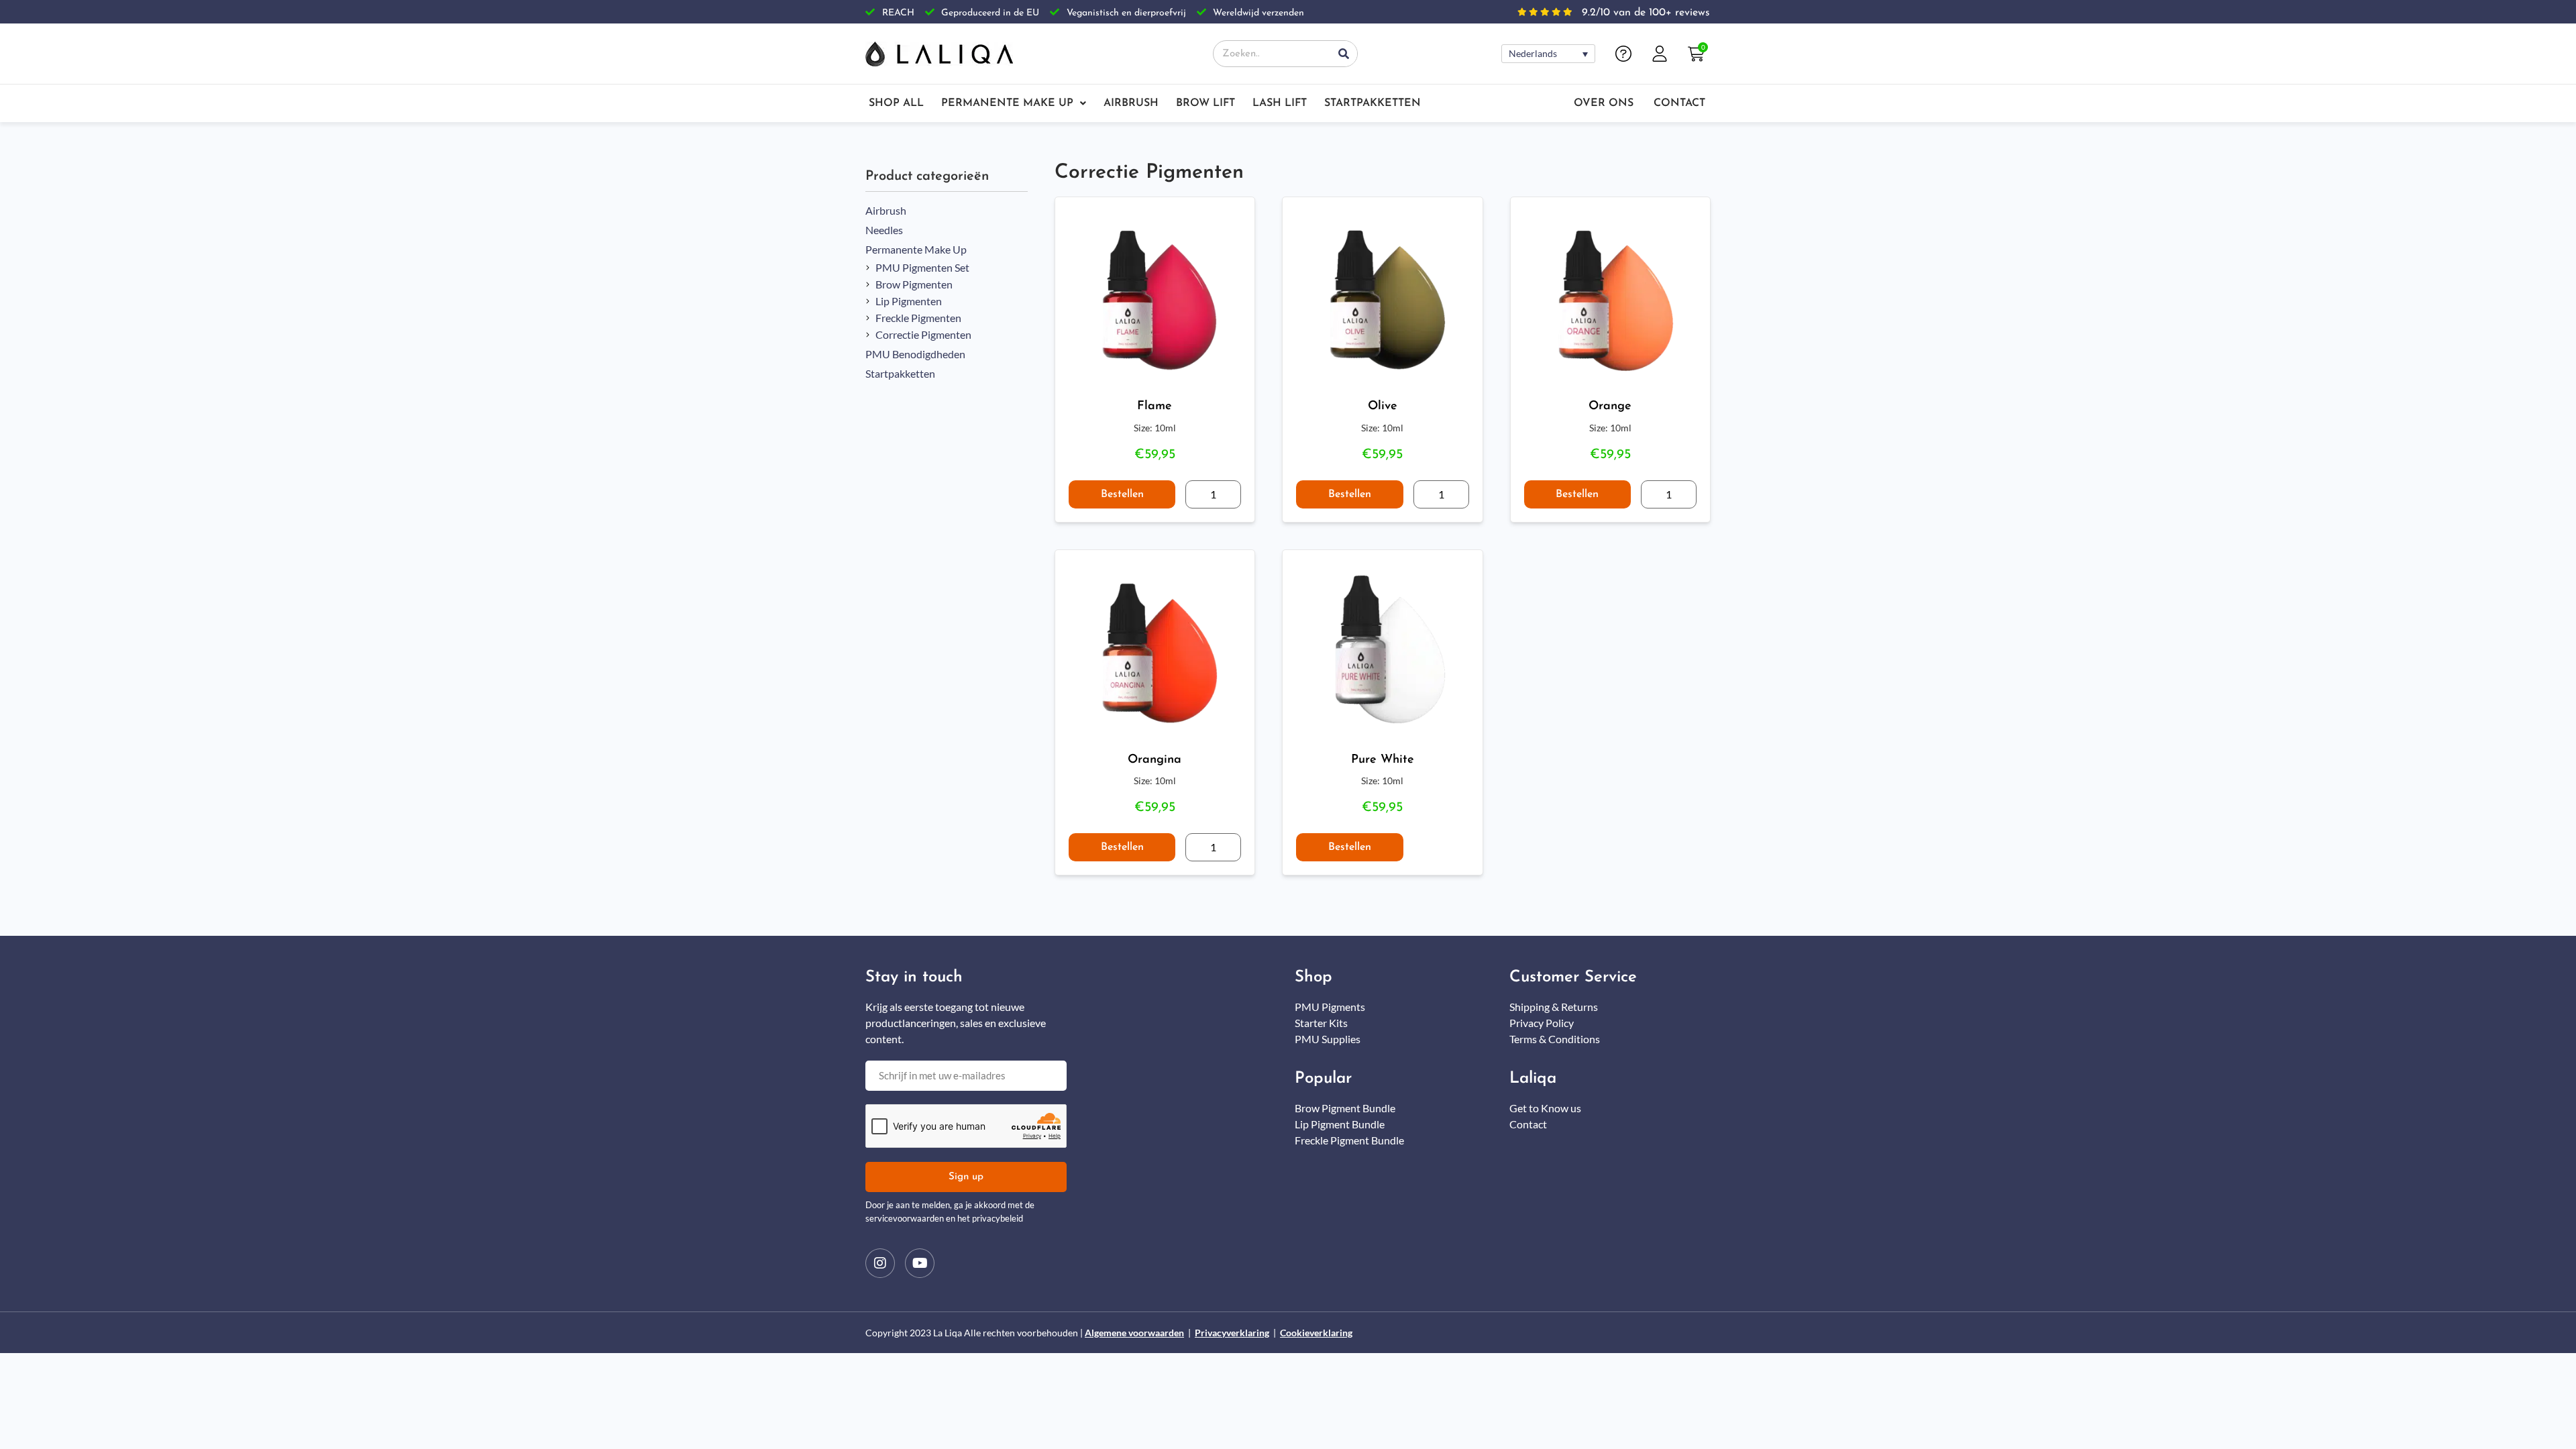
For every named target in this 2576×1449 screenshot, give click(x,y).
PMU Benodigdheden (915, 354)
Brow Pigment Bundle (1345, 1108)
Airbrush (1131, 103)
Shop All (896, 103)
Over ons (1604, 103)
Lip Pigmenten (909, 301)
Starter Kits (1321, 1023)
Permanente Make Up (1007, 103)
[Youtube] (920, 1263)
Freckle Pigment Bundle (1349, 1140)
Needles (884, 230)
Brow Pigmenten (914, 284)
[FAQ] (1623, 54)
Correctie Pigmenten (923, 334)
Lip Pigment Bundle (1340, 1124)
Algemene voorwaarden (1134, 1333)
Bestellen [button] (1122, 494)
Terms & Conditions (1555, 1039)
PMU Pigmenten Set (922, 267)
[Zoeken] (1344, 54)
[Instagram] (880, 1263)
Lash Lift (1280, 103)
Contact (1679, 103)
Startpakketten (1373, 103)
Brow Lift (1205, 103)
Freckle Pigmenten (918, 318)
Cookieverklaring (1316, 1333)
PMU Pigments (1330, 1007)
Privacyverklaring (1232, 1333)
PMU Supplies (1328, 1039)
